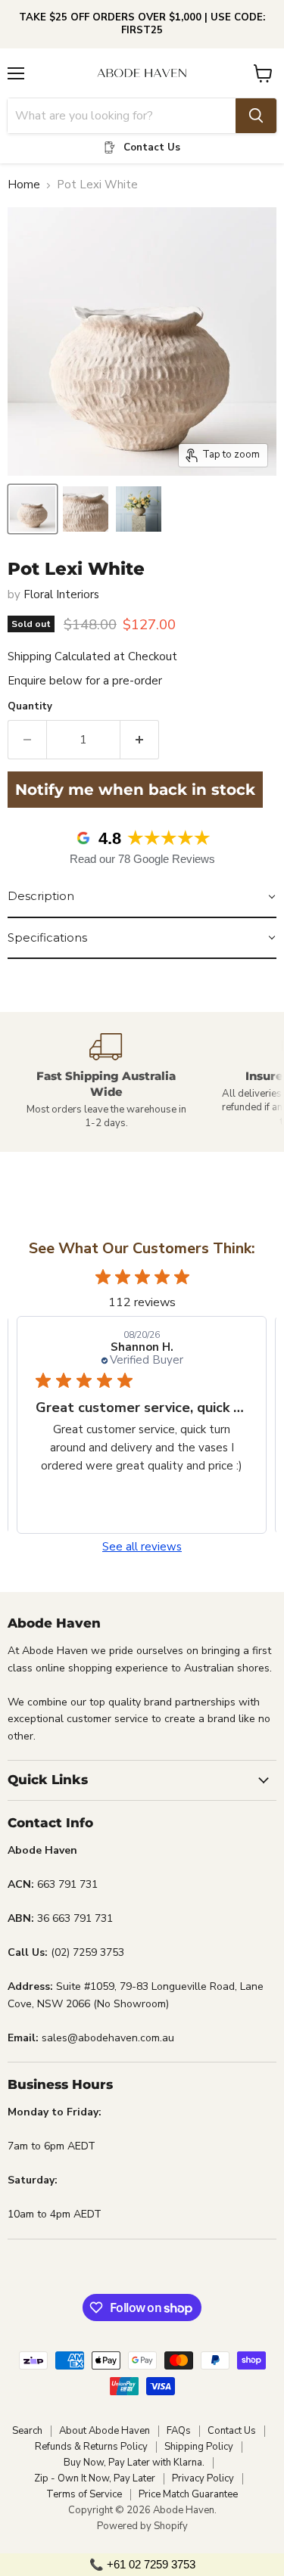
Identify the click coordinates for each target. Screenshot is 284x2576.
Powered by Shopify (142, 2526)
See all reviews (142, 1547)
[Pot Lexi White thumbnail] (33, 509)
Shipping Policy (199, 2447)
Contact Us (232, 2431)
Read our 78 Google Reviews (142, 859)
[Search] (256, 116)
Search (27, 2431)
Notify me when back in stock (135, 790)
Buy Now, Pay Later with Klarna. (134, 2463)
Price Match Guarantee (188, 2494)
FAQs (179, 2431)
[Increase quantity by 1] (140, 740)
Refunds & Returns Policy (91, 2447)
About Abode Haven (105, 2431)
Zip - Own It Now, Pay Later (95, 2478)
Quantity (30, 707)
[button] (142, 897)
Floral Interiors (61, 594)
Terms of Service (84, 2494)
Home (24, 185)
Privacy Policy (203, 2478)
